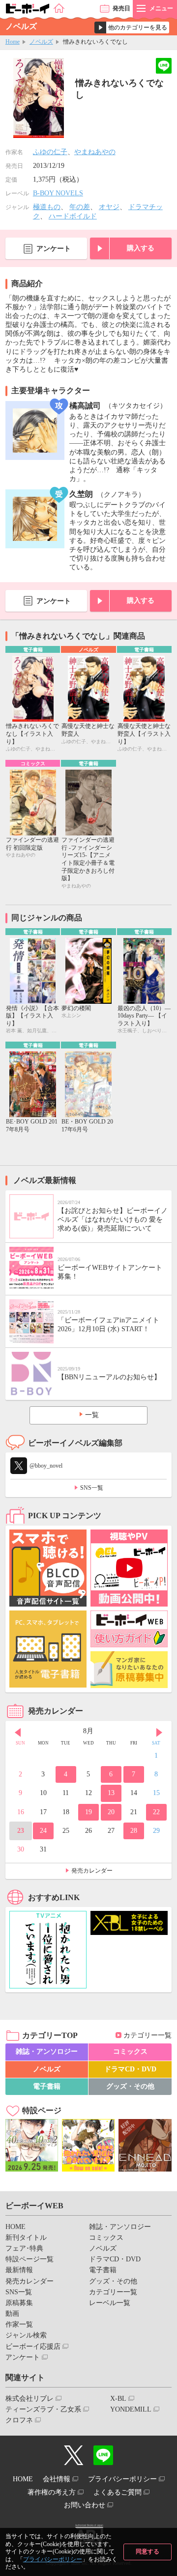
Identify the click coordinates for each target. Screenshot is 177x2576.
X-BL (118, 2399)
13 (111, 1793)
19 (88, 1812)
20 (111, 1812)
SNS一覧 (92, 1488)
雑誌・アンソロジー (47, 2052)
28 (134, 1831)
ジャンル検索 (26, 2335)
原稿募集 (19, 2303)
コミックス (130, 2052)
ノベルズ (41, 42)
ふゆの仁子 (50, 152)
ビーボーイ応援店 (33, 2347)
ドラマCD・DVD (130, 2069)
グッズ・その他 (130, 2086)
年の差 (80, 207)
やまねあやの (95, 152)
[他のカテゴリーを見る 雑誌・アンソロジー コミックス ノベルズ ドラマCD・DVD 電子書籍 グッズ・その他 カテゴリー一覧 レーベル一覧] (132, 27)
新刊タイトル (26, 2238)
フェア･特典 (24, 2248)
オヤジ (109, 207)
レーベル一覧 (110, 2303)
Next (159, 1732)
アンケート (54, 249)
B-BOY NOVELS (58, 193)
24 (43, 1831)
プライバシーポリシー (53, 2559)
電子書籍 (47, 2086)
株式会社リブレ (29, 2399)
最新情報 (19, 2270)
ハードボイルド (73, 216)
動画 (12, 2314)
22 (156, 1812)
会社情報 (57, 2479)
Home (13, 42)
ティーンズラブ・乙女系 (43, 2409)
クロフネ (19, 2420)
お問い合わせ (85, 2505)
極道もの (47, 207)
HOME (15, 2227)
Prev (18, 1732)
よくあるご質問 (118, 2492)
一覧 (92, 1415)
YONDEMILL (131, 2409)
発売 (121, 8)
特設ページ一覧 (29, 2259)
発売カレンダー (92, 1871)
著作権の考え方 (52, 2492)
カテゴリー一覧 (147, 2035)
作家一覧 (19, 2324)
